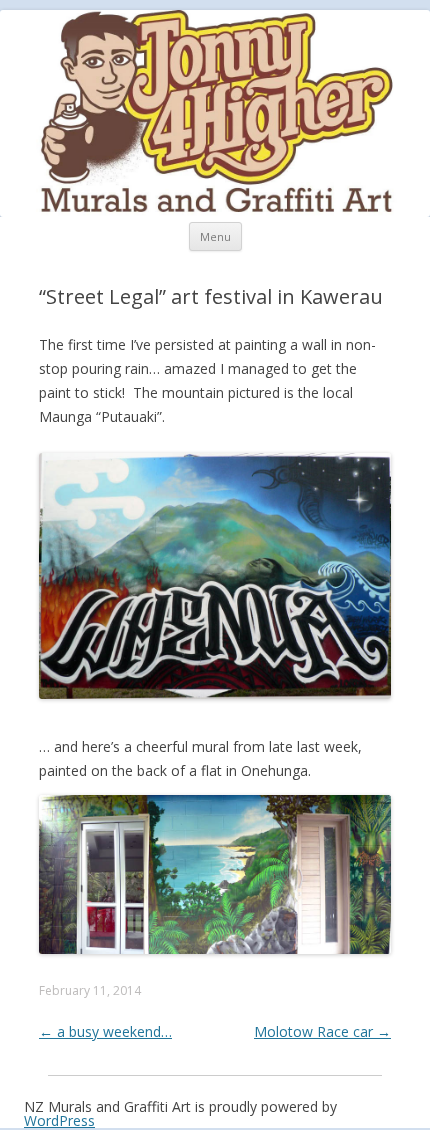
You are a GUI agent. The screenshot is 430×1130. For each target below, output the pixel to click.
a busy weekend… (105, 1031)
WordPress (59, 1120)
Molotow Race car (322, 1031)
